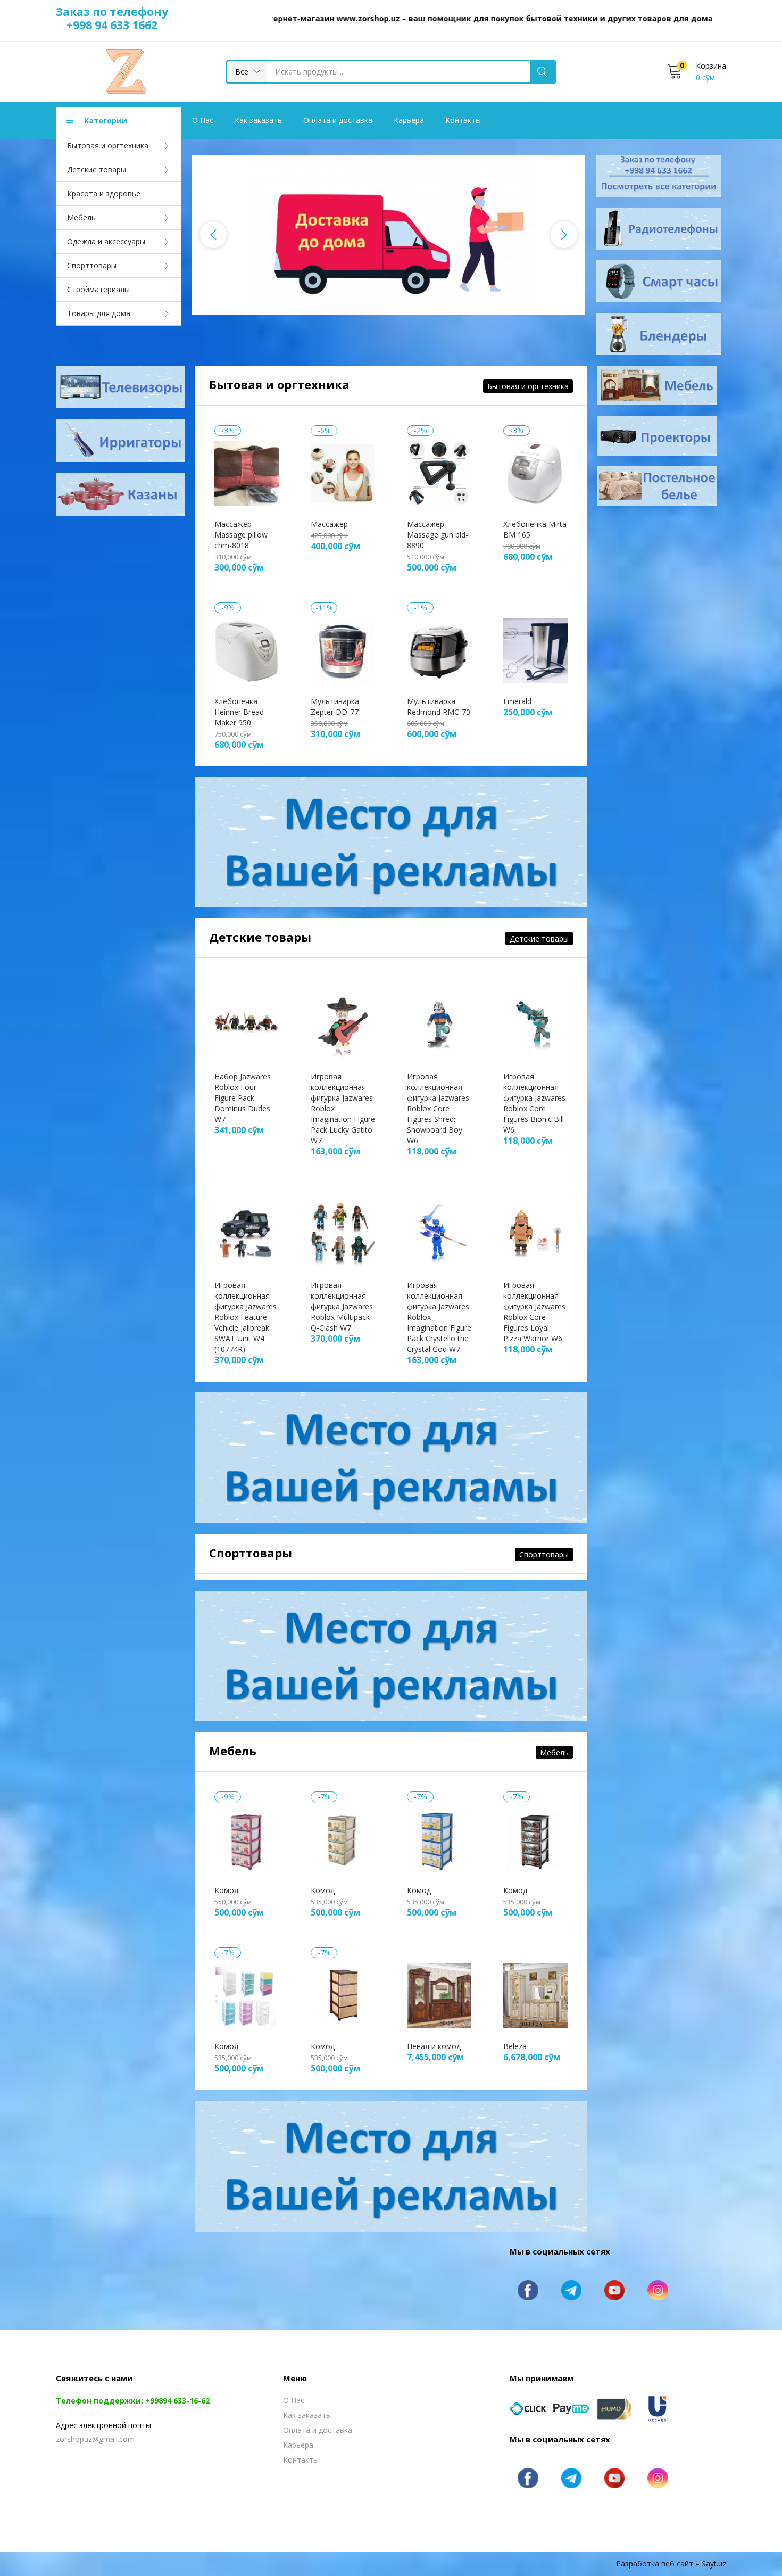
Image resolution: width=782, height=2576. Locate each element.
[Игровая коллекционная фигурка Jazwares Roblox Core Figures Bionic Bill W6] (535, 1025)
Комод (226, 1890)
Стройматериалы (98, 289)
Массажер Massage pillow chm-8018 (241, 535)
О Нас (203, 120)
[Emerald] (535, 650)
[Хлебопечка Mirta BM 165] (535, 472)
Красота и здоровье (104, 193)
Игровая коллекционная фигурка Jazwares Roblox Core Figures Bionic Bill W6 (534, 1103)
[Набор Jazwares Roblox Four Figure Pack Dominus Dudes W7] (247, 1025)
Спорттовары (92, 265)
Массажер (329, 524)
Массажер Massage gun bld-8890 (438, 535)
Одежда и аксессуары (106, 241)
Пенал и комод (434, 2046)
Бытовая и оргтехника (108, 146)
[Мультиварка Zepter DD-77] (343, 650)
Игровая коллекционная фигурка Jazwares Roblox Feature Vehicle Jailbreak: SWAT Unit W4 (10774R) (246, 1317)
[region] (389, 235)
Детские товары (97, 170)
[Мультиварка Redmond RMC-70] (439, 650)
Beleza (515, 2046)
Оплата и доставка (338, 120)
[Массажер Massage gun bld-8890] (439, 472)
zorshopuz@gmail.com (95, 2439)
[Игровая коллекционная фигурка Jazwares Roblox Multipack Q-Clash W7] (343, 1233)
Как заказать (258, 120)
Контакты (463, 120)
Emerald (517, 701)
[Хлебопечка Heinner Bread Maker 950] (247, 650)
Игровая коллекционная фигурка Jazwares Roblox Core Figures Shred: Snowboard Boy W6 (438, 1108)
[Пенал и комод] (439, 1995)
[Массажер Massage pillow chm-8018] (247, 472)
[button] (247, 72)
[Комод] (247, 1839)
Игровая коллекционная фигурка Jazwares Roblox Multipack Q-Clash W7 (342, 1306)
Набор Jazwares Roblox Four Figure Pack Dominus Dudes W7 (243, 1098)
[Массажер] (343, 472)
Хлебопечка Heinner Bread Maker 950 (239, 712)
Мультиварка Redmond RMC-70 (439, 707)
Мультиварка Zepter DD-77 (335, 707)
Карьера (409, 120)
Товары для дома (99, 313)
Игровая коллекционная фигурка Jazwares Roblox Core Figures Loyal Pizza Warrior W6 (534, 1312)
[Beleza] (535, 1995)
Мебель (81, 217)
